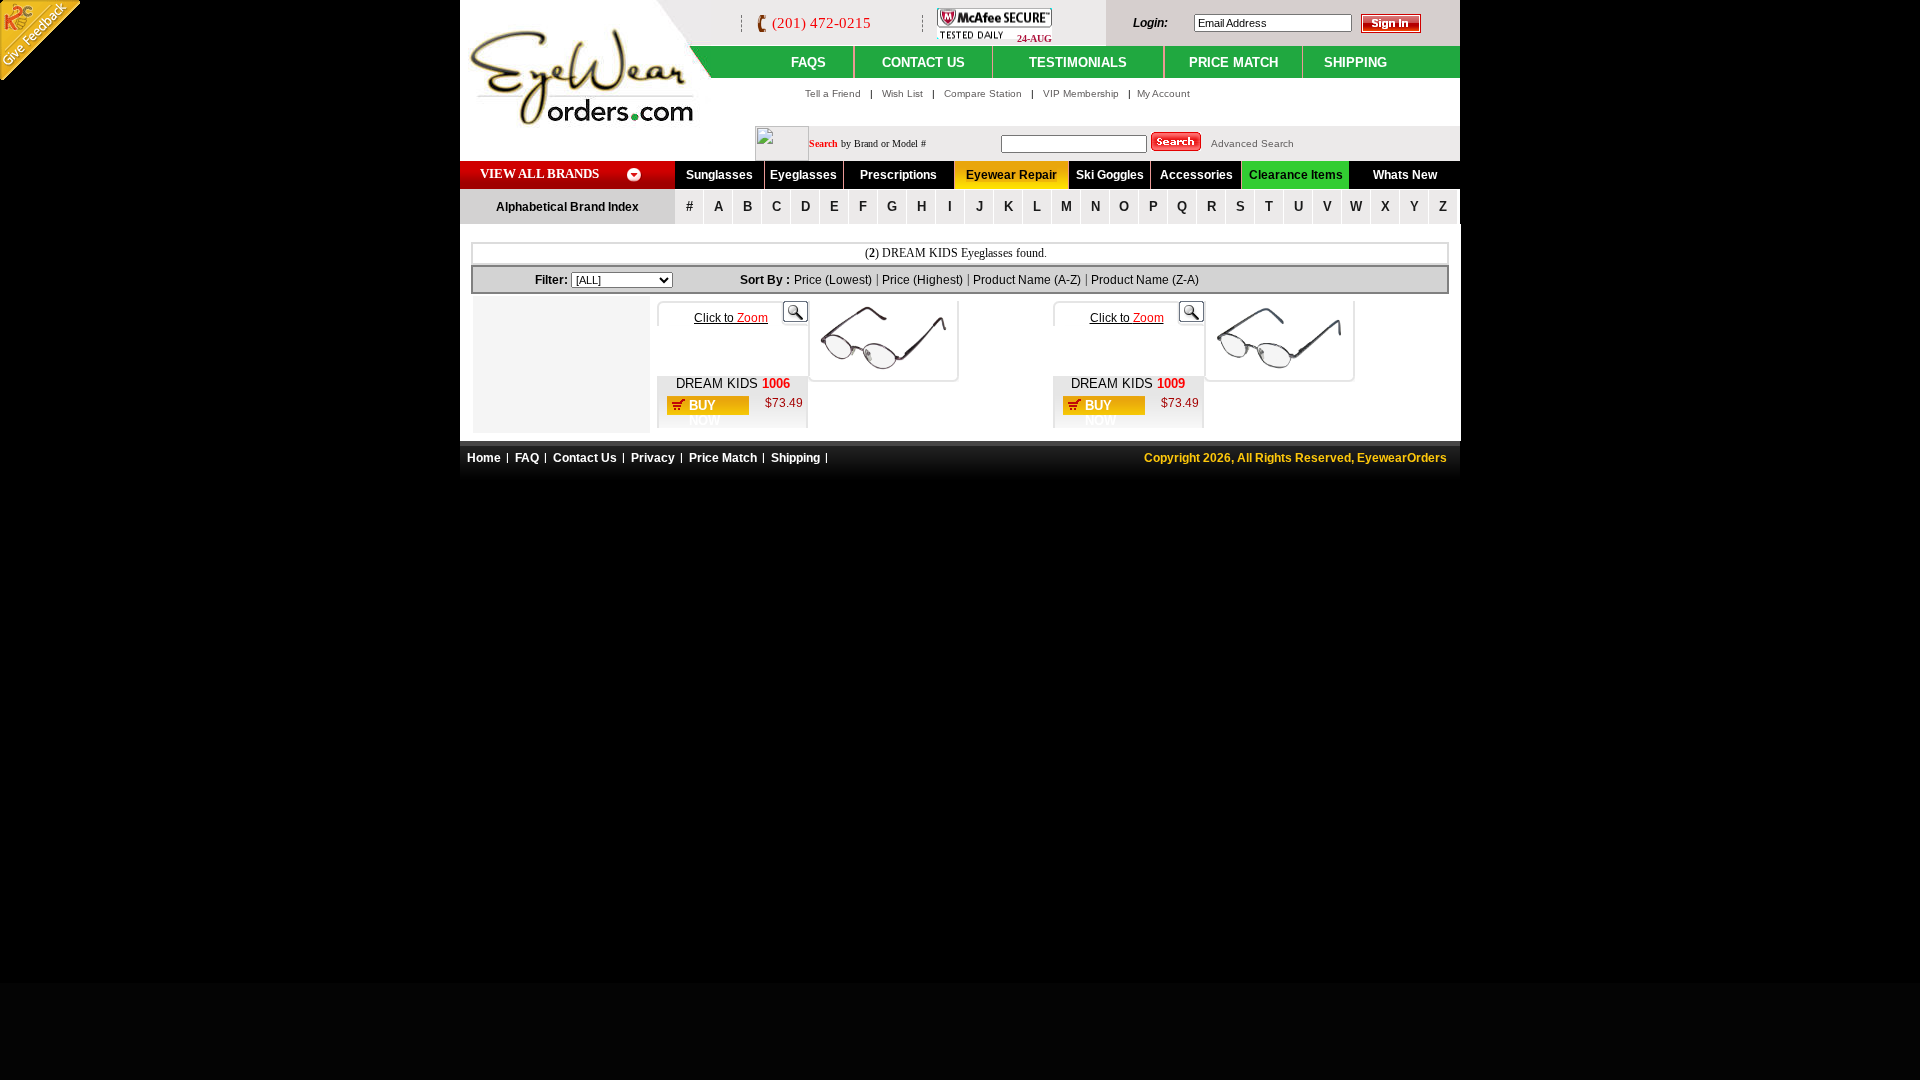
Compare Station (984, 93)
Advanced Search (1252, 143)
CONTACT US (923, 62)
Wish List (904, 93)
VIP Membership (1081, 93)
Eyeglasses (803, 175)
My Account (1163, 93)
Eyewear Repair (1011, 175)
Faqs (808, 62)
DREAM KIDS (717, 383)
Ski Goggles (1110, 175)
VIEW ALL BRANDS (539, 173)
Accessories (1196, 175)
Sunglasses (719, 175)
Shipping (795, 458)
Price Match (723, 458)
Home (484, 458)
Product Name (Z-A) (1145, 280)
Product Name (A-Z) (1027, 280)
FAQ (527, 458)
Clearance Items (1296, 175)
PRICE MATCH (1233, 62)
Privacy (653, 458)
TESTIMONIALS (1078, 62)
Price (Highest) (922, 280)
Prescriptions (898, 175)
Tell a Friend (833, 93)
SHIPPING (1355, 62)
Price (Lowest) (833, 280)
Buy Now (704, 413)
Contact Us (585, 458)
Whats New (1405, 175)
